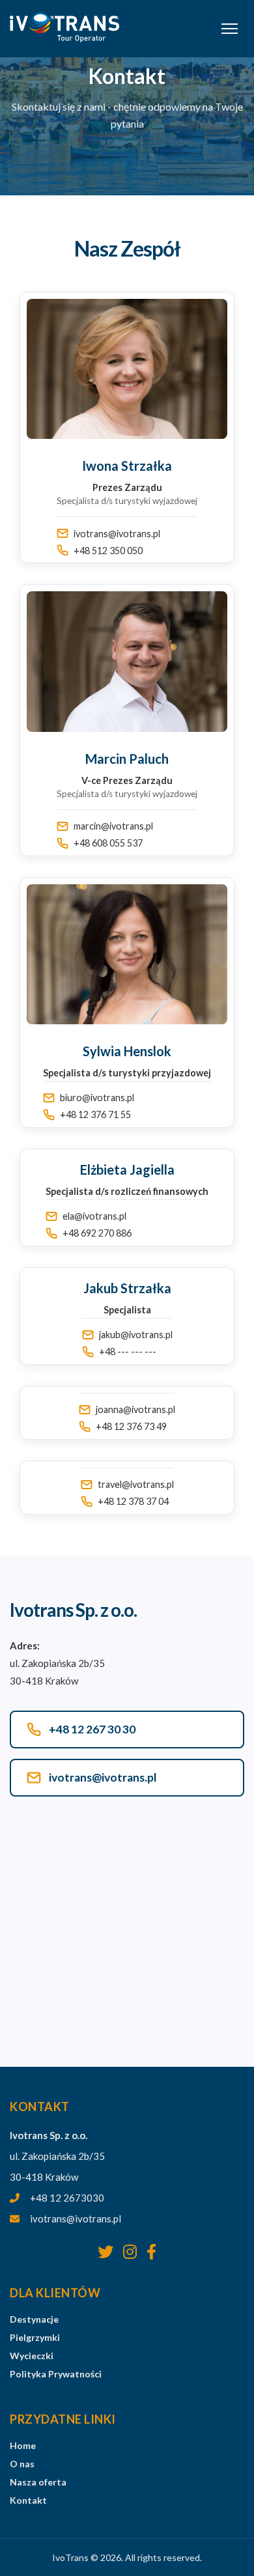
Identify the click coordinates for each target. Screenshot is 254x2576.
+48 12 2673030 (67, 2198)
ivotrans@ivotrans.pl (76, 2219)
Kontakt (28, 2500)
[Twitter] (106, 2252)
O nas (22, 2464)
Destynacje (34, 2319)
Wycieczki (32, 2356)
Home (23, 2445)
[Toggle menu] (230, 29)
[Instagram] (130, 2252)
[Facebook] (151, 2252)
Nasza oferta (38, 2482)
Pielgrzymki (35, 2337)
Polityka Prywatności (56, 2374)
